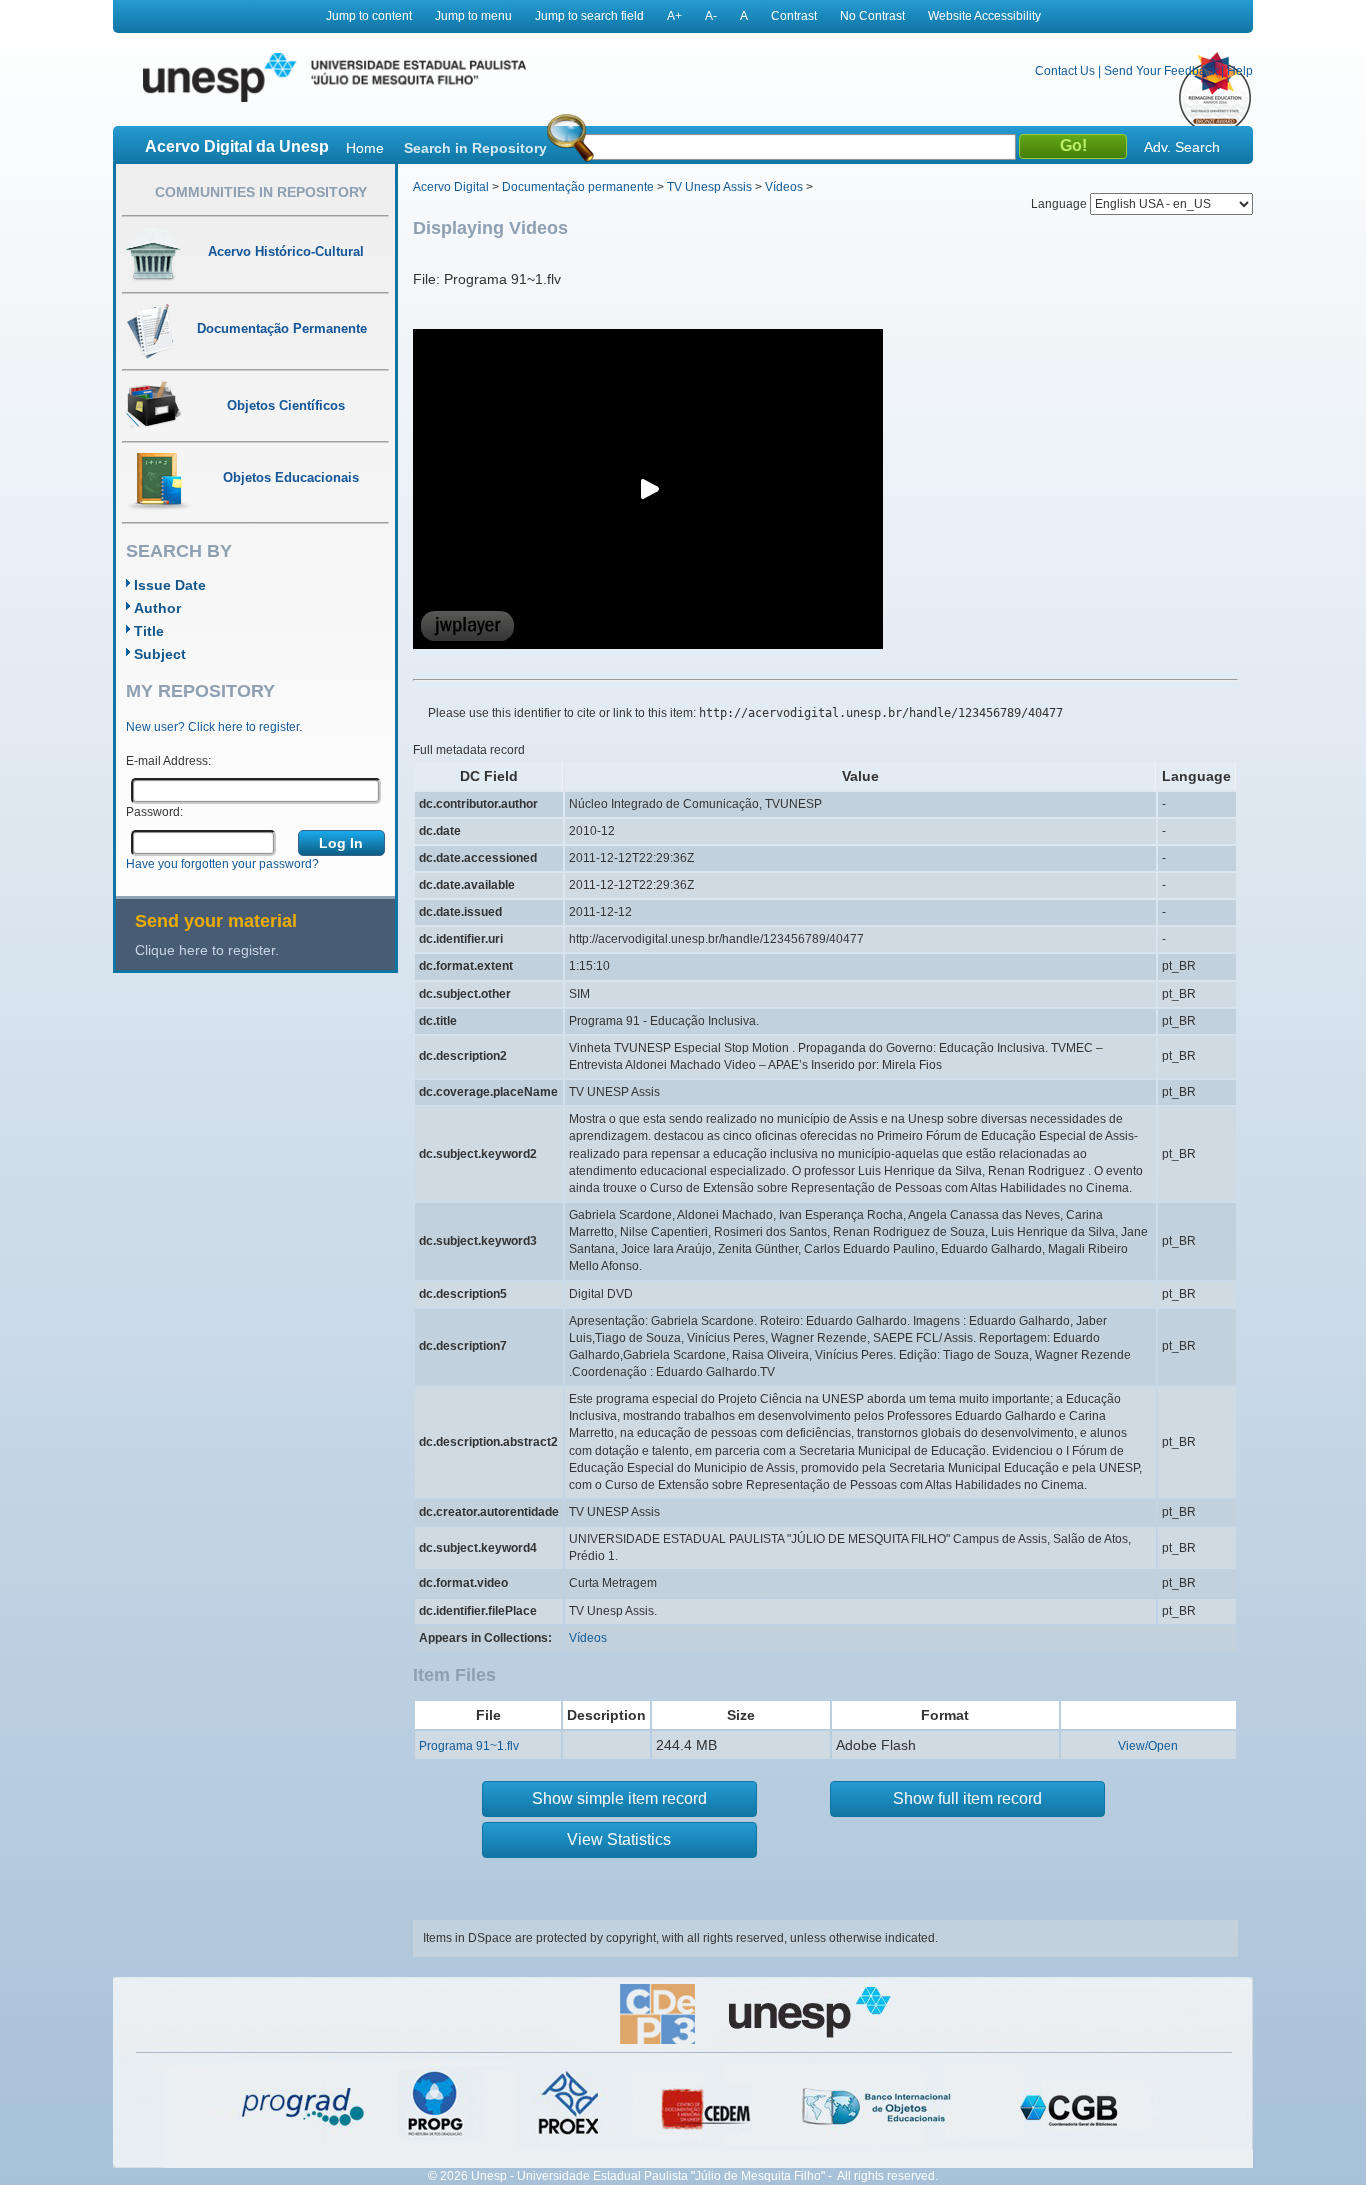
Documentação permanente (578, 187)
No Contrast (872, 16)
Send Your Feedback (1161, 71)
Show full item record (967, 1798)
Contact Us (1065, 71)
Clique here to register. (207, 950)
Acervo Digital (451, 187)
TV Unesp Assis (709, 187)
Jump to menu (473, 16)
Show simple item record (619, 1798)
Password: (154, 812)
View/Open (1148, 1746)
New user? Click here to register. (214, 727)
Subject (160, 654)
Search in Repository (475, 148)
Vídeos (784, 187)
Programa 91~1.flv (469, 1746)
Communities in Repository (261, 192)
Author (157, 608)
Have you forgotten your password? (222, 864)
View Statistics (619, 1839)
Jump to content (369, 16)
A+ (674, 16)
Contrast (794, 16)
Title (149, 631)
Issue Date (170, 585)
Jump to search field (589, 16)
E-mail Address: (168, 761)
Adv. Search (1182, 147)
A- (711, 16)
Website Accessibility (984, 16)
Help (1240, 71)
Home (365, 148)
